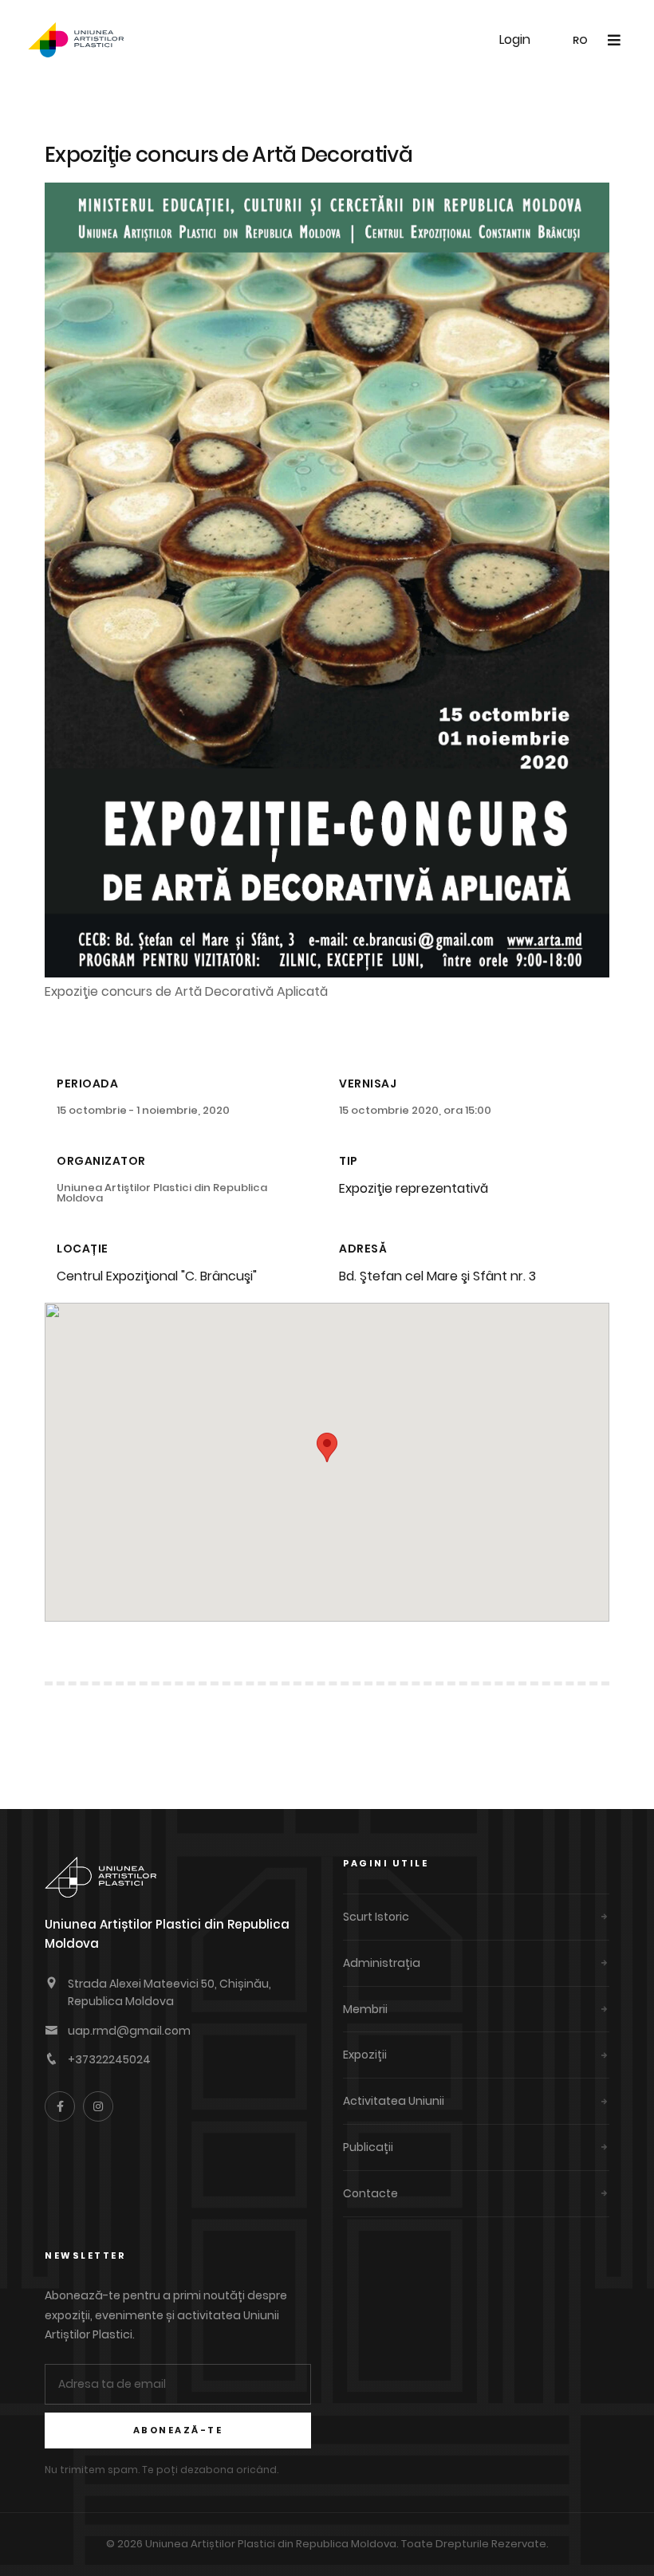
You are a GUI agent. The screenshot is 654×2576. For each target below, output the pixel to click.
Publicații (368, 2147)
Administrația (382, 1963)
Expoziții (365, 2055)
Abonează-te (178, 2430)
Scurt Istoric (376, 1917)
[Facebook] (60, 2106)
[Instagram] (98, 2106)
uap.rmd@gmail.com (129, 2031)
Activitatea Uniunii (394, 2101)
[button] (327, 1447)
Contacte (370, 2193)
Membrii (365, 2009)
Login (515, 39)
